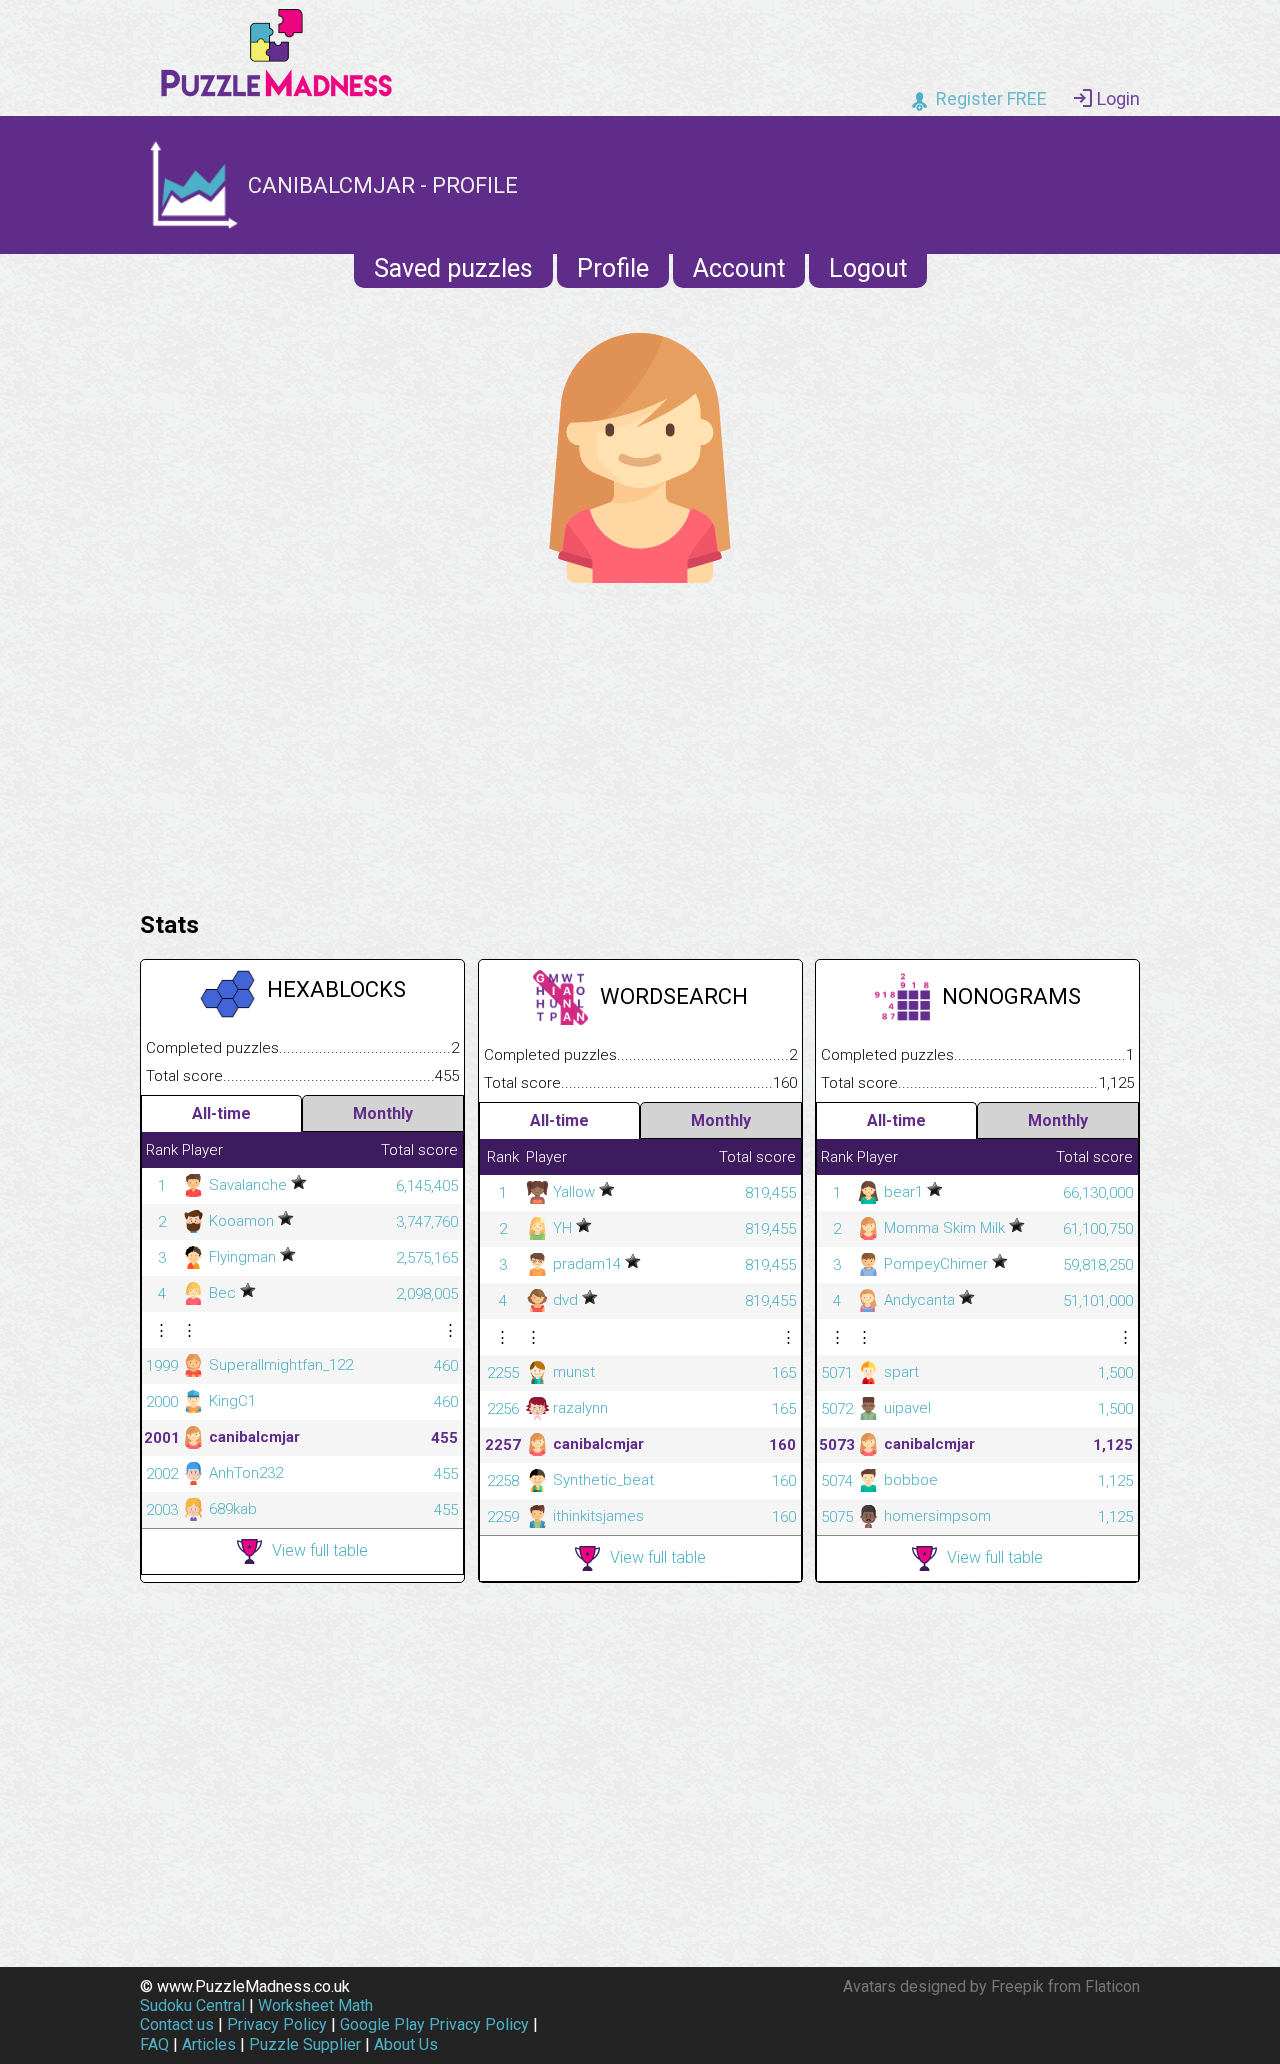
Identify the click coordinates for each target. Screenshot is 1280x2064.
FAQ (154, 2044)
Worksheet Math (315, 2005)
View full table (320, 1550)
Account (739, 268)
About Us (406, 2044)
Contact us (177, 2024)
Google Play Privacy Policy (434, 2024)
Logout (868, 268)
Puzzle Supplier (305, 2044)
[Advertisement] (640, 742)
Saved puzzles (453, 268)
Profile (613, 268)
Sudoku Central (192, 2005)
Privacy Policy (277, 2024)
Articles (209, 2044)
